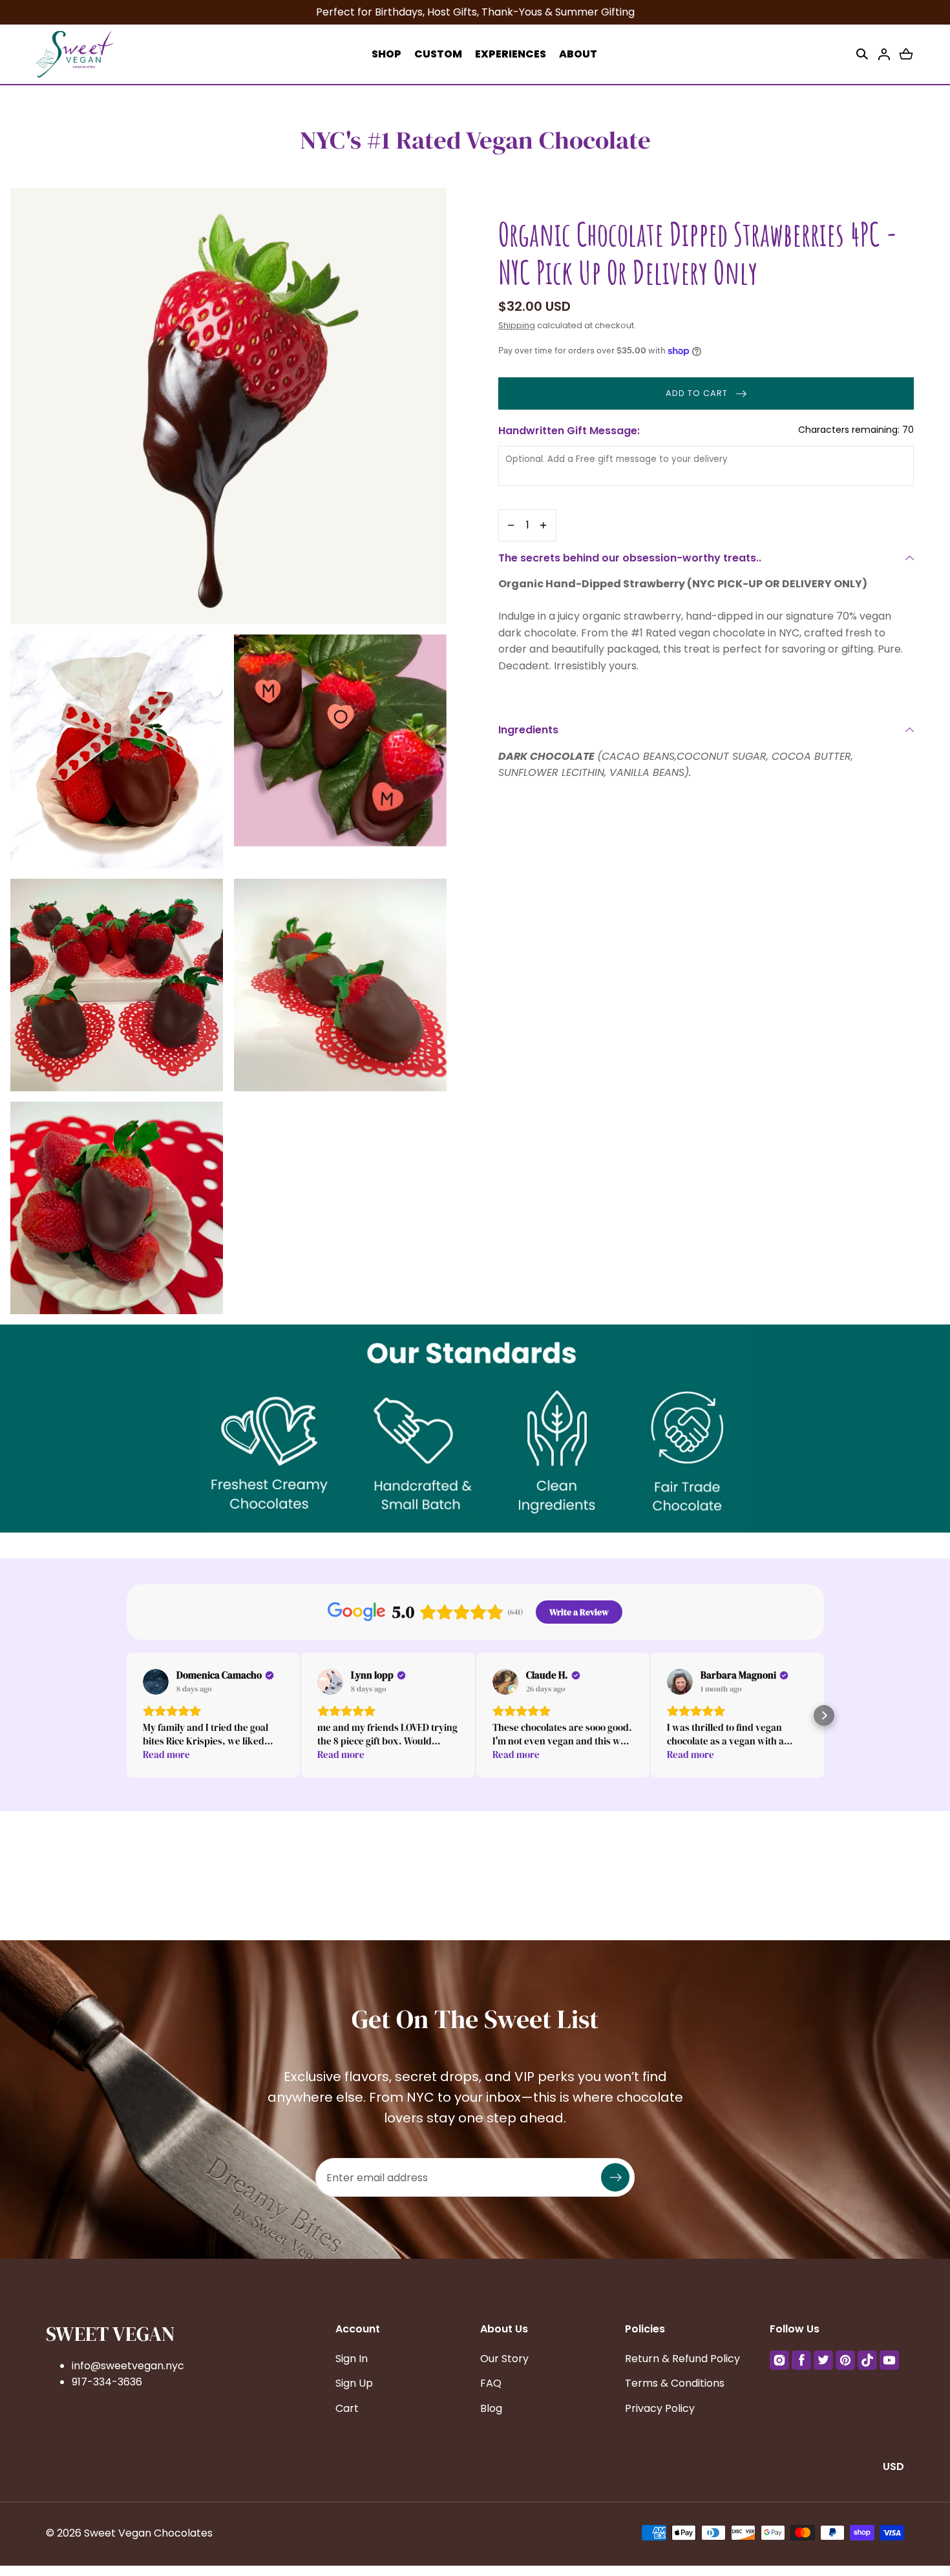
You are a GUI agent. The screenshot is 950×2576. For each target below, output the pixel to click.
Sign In (352, 2359)
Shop (386, 54)
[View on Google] (156, 1682)
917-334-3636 (107, 2382)
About (578, 54)
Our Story (504, 2359)
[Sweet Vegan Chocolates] (75, 54)
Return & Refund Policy (682, 2359)
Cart (347, 2408)
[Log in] (884, 54)
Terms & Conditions (675, 2383)
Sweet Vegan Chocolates (148, 2533)
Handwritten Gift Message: (706, 431)
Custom (438, 54)
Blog (491, 2408)
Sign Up (354, 2383)
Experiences (511, 54)
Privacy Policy (660, 2408)
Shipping (517, 325)
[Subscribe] (615, 2177)
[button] (862, 54)
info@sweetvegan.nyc (128, 2366)
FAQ (491, 2383)
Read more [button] (166, 1754)
